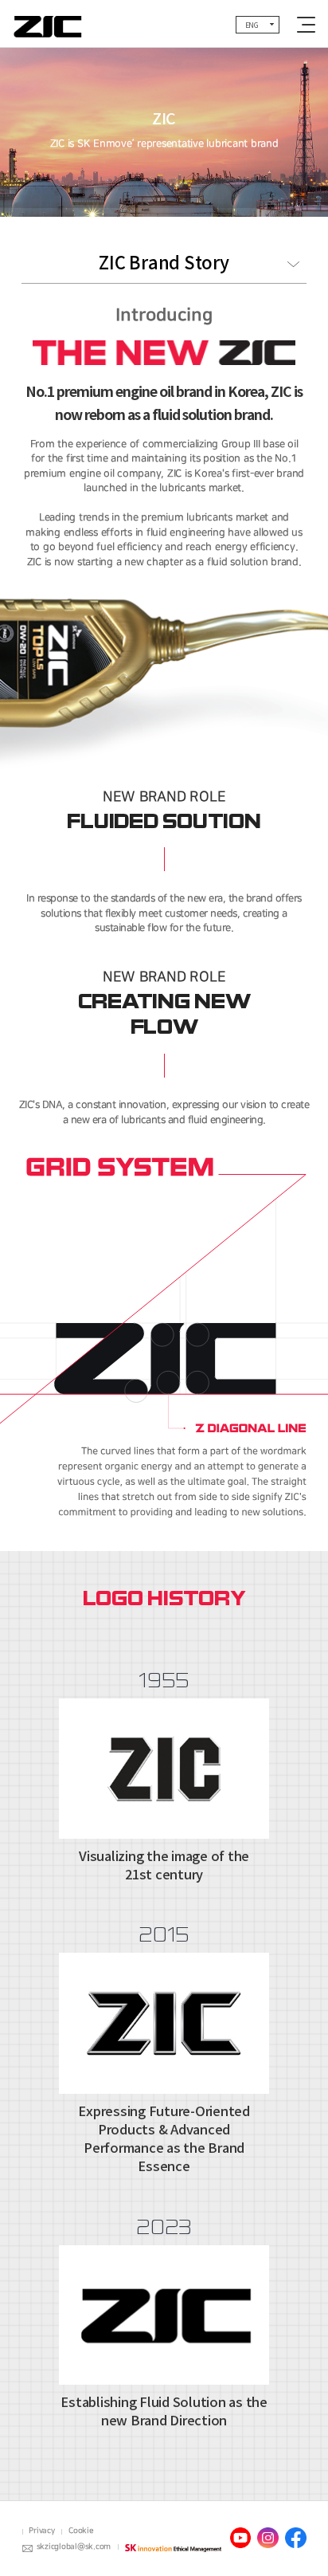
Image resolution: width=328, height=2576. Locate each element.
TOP (286, 2535)
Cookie (81, 2531)
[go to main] (48, 24)
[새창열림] (240, 2538)
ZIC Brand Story (164, 263)
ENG (252, 25)
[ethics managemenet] (173, 2547)
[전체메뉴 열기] (306, 25)
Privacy (41, 2531)
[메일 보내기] (28, 2548)
